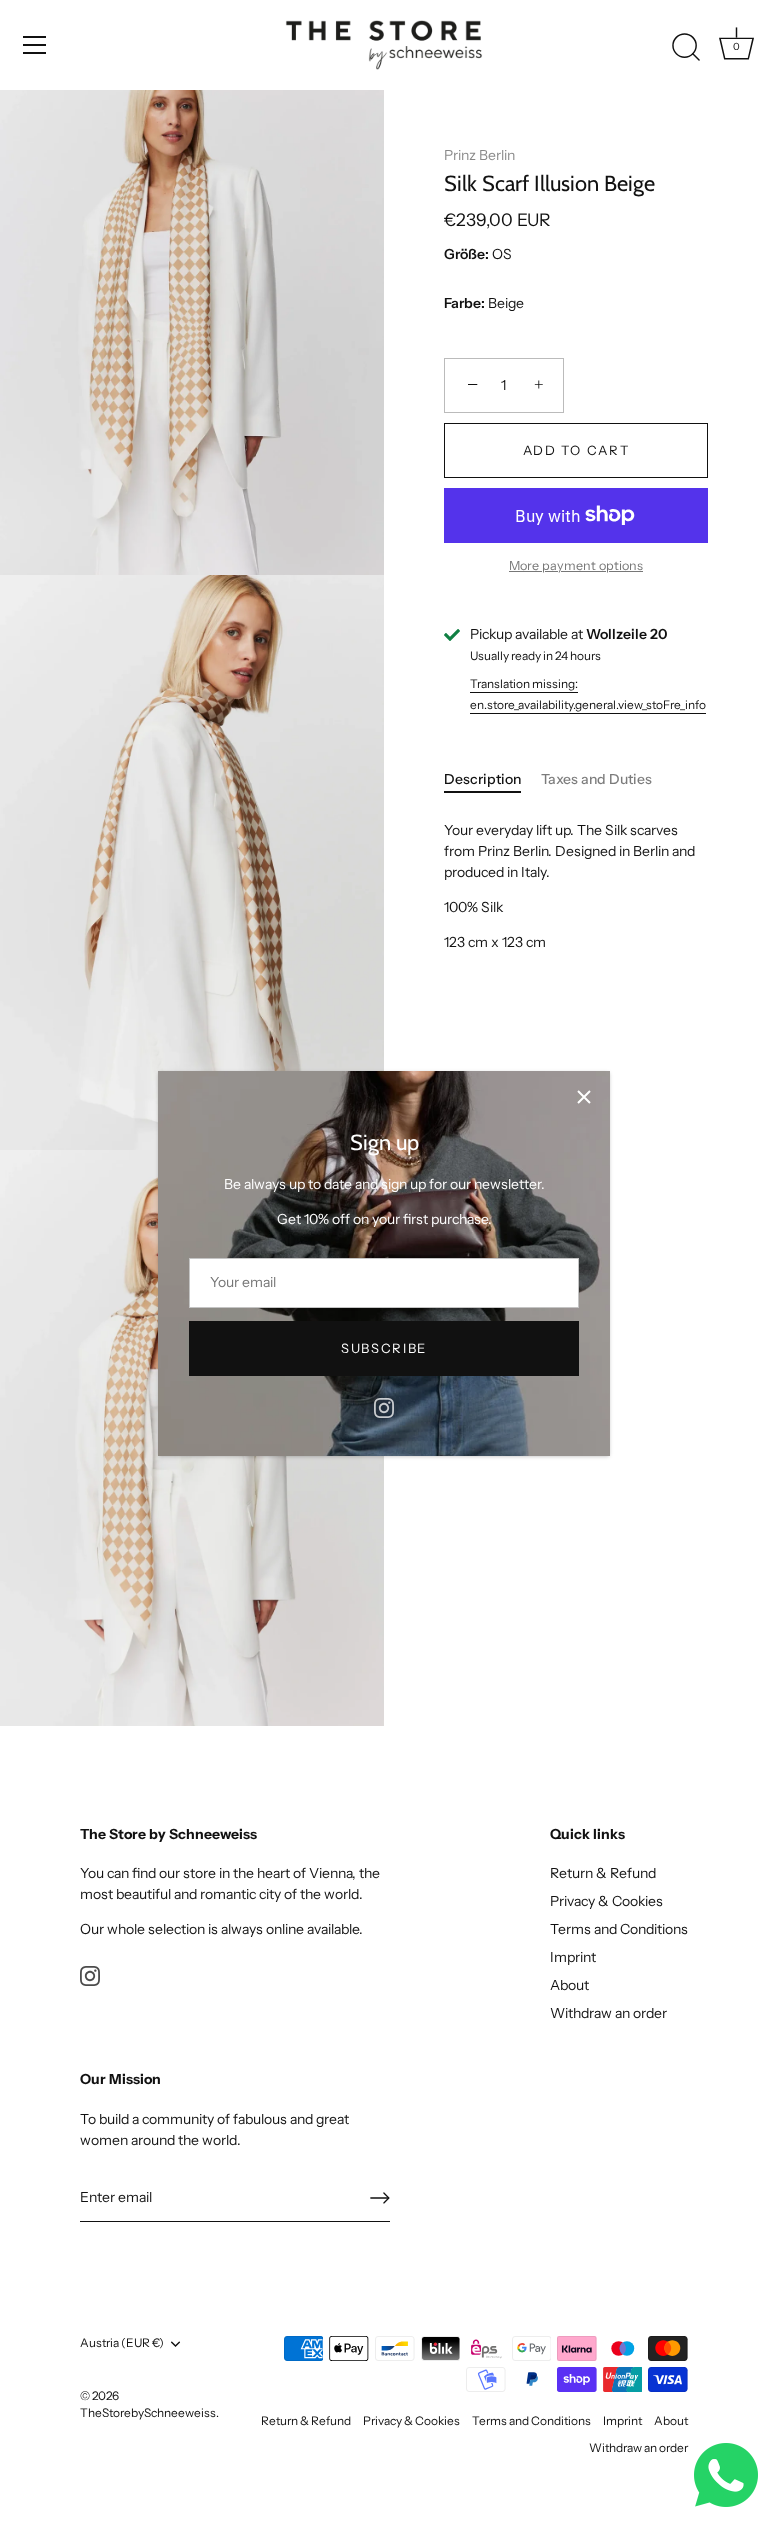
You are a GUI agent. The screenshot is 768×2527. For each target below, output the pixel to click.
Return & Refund (603, 1873)
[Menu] (35, 45)
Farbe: (464, 303)
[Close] (584, 1097)
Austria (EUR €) (122, 2343)
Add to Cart (576, 450)
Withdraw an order (608, 2013)
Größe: (466, 254)
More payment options (576, 565)
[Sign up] (380, 2198)
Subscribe (384, 1348)
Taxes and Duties (596, 779)
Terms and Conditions (619, 1929)
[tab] (492, 779)
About (569, 1985)
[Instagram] (384, 1407)
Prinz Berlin (479, 155)
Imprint (573, 1957)
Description (482, 779)
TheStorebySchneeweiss (148, 2412)
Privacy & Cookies (606, 1901)
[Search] (686, 48)
